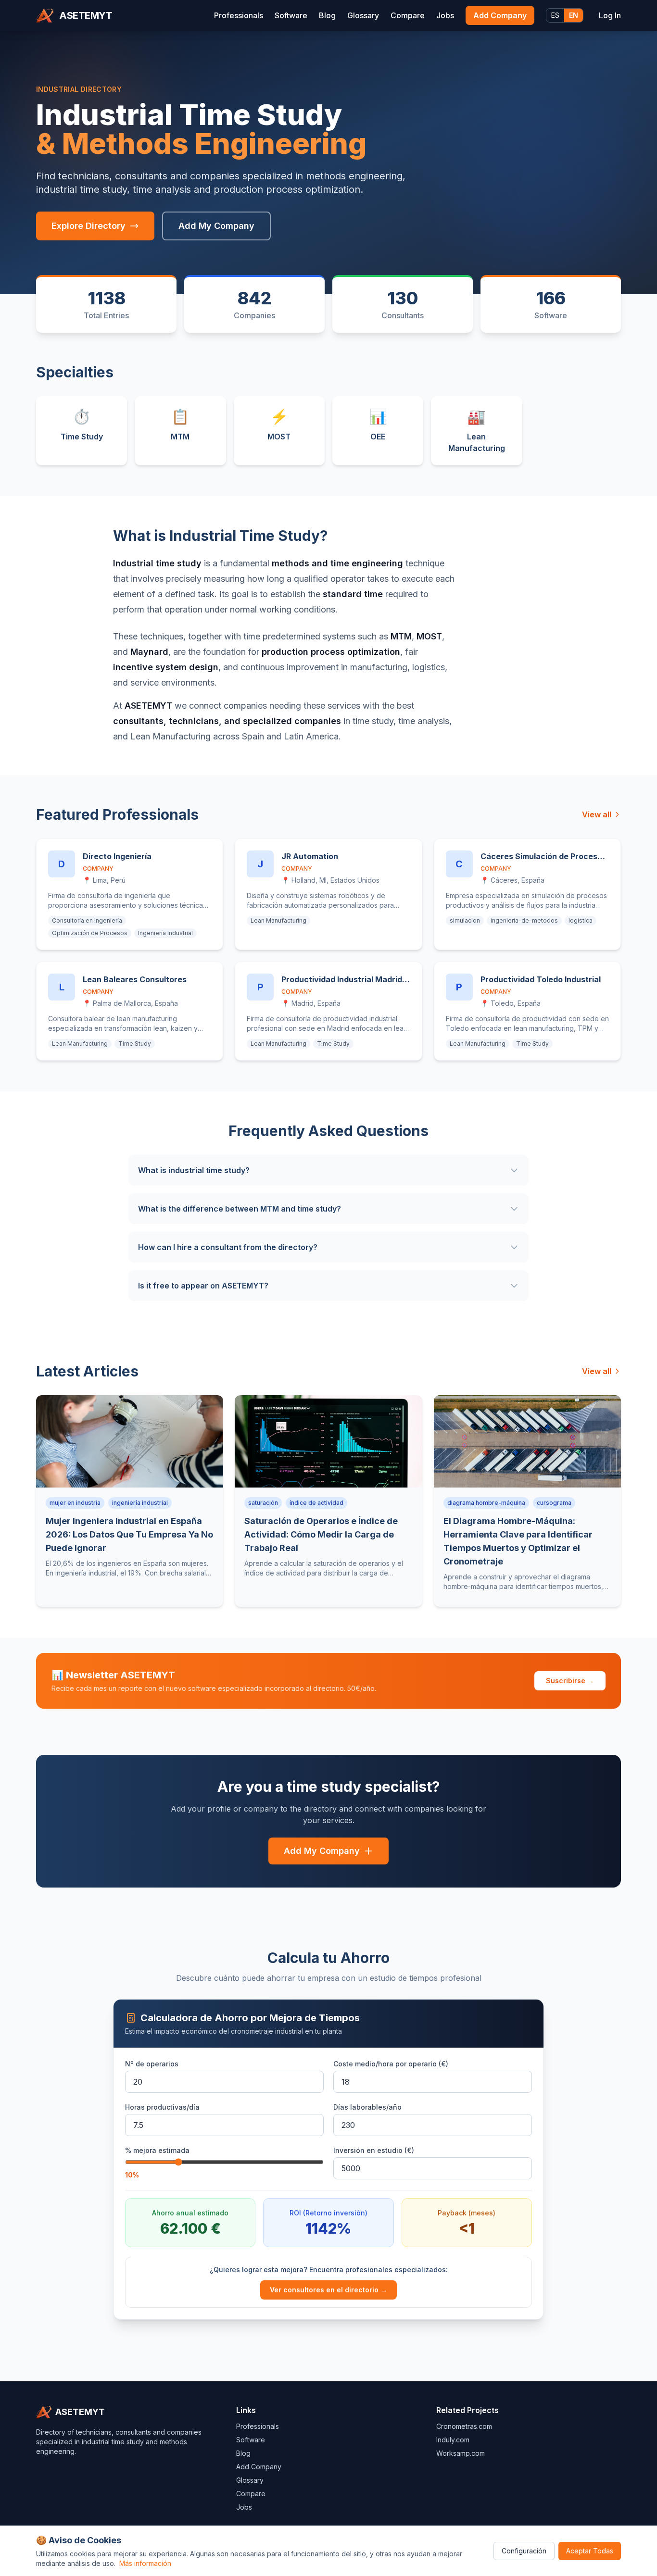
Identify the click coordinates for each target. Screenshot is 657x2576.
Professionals (239, 15)
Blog (327, 15)
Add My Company (216, 226)
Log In (610, 15)
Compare (408, 15)
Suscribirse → (570, 1681)
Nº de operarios (152, 2064)
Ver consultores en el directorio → (328, 2290)
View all (597, 814)
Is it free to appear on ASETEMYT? (203, 1286)
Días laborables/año (367, 2107)
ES (555, 15)
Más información (145, 2563)
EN (574, 15)
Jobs (445, 15)
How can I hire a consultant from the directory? (228, 1247)
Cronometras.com (464, 2426)
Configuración (524, 2551)
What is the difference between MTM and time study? (240, 1209)
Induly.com (453, 2440)
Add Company (500, 15)
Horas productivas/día (162, 2107)
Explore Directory (88, 226)
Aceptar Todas (590, 2551)
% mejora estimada (157, 2150)
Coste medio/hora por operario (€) (391, 2064)
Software (291, 15)
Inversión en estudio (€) (374, 2150)
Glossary (363, 15)
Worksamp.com (461, 2453)
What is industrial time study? (194, 1170)
